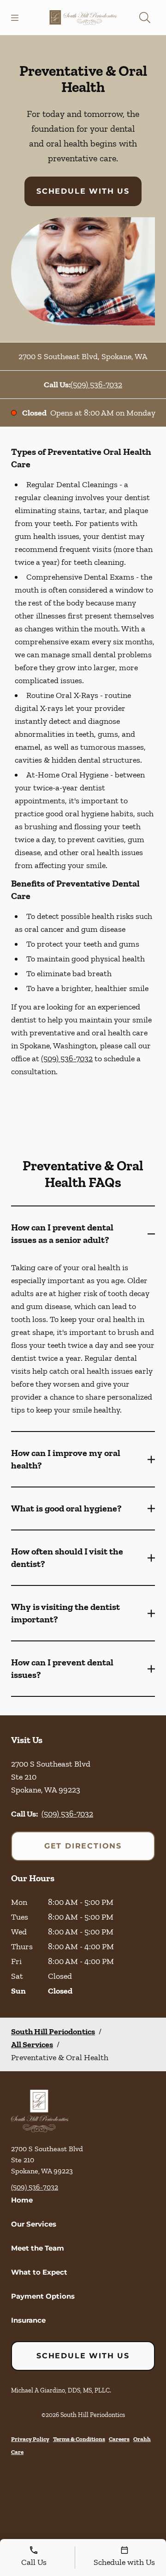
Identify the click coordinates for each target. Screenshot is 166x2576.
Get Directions (83, 1846)
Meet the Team (38, 2248)
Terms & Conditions (79, 2439)
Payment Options (43, 2296)
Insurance (28, 2320)
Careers (119, 2439)
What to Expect (39, 2272)
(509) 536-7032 (96, 385)
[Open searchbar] (145, 18)
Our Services (34, 2224)
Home (22, 2200)
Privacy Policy (30, 2439)
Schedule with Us (83, 191)
